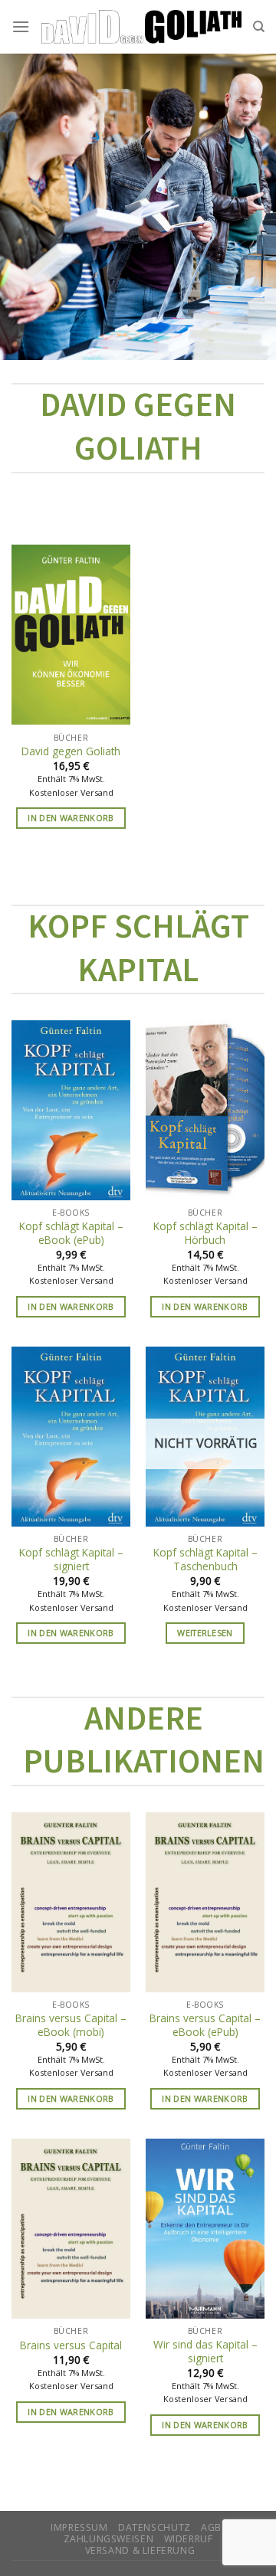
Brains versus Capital (71, 2345)
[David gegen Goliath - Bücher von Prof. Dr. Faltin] (141, 27)
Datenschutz (154, 2527)
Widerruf (189, 2539)
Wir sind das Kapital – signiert (205, 2351)
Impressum (79, 2527)
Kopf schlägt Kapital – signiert (71, 1559)
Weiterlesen (205, 1633)
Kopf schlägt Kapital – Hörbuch (205, 1233)
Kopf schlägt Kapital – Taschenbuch (205, 1559)
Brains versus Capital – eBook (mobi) (71, 2025)
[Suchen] (259, 27)
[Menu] (21, 26)
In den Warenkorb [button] (71, 818)
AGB (211, 2527)
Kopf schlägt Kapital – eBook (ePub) (71, 1233)
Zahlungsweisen (109, 2539)
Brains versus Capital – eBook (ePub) (205, 2025)
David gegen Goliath (71, 751)
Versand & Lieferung (140, 2550)
